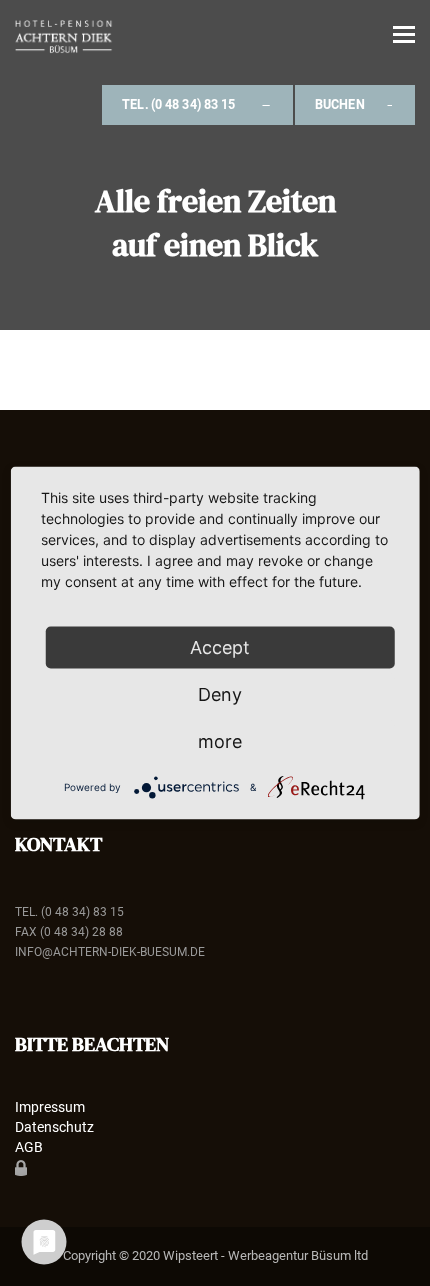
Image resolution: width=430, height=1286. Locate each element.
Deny (220, 694)
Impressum (50, 1107)
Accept (220, 647)
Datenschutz (54, 1127)
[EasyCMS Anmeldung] (21, 1167)
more (220, 741)
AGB (29, 1147)
